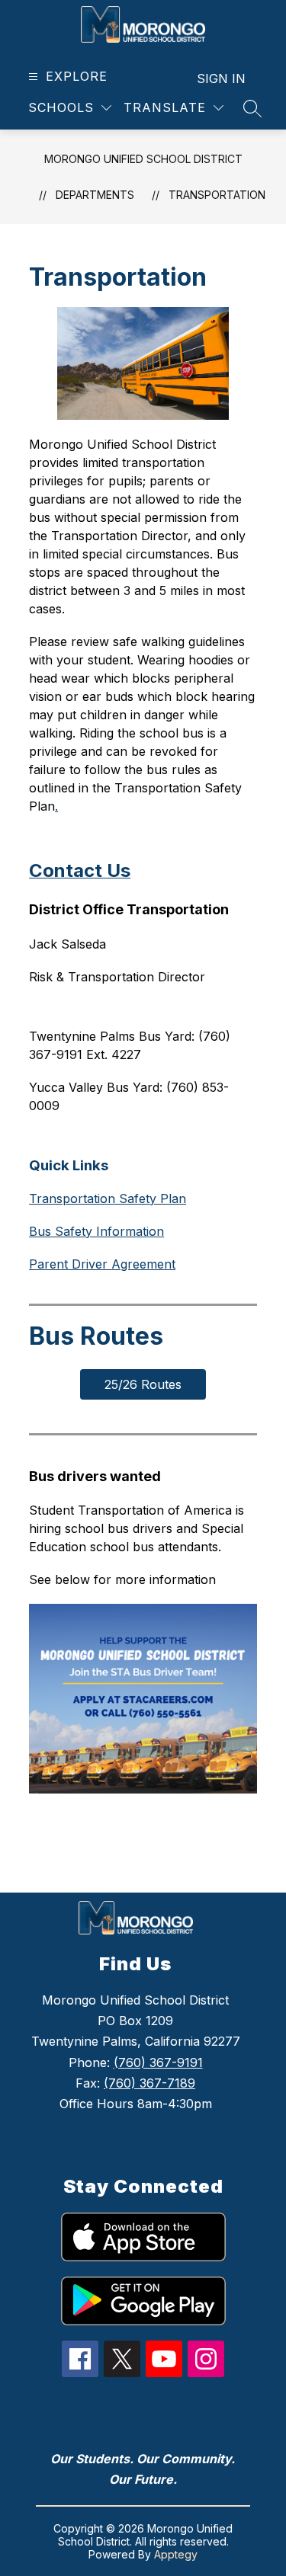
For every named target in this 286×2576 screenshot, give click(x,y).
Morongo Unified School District (143, 159)
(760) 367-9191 (158, 2062)
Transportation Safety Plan (108, 1198)
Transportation (217, 195)
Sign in (221, 78)
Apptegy (176, 2554)
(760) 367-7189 (149, 2083)
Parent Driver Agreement (102, 1264)
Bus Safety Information (96, 1231)
